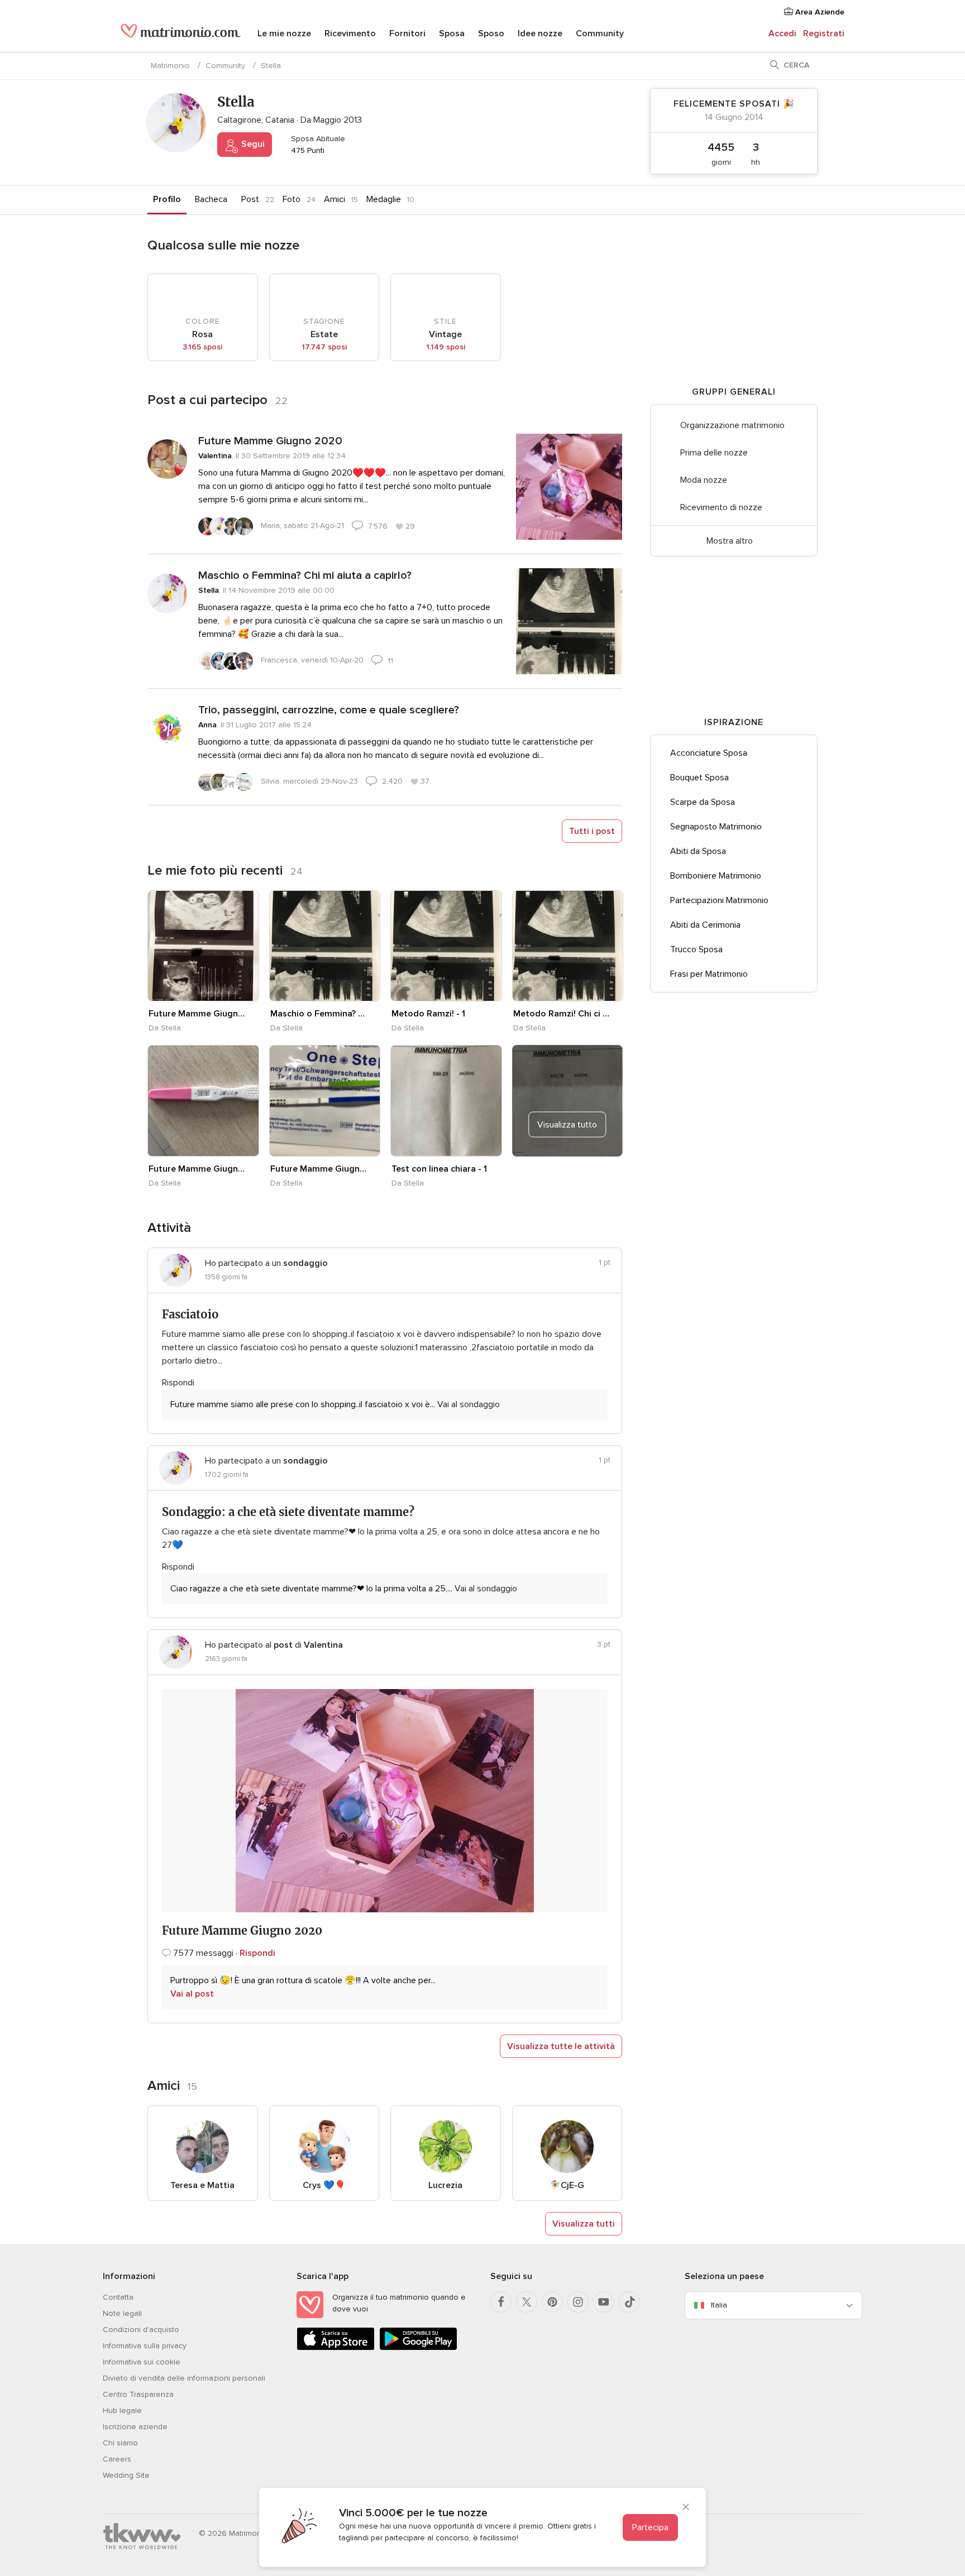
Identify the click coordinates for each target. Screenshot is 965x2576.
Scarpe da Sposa (703, 802)
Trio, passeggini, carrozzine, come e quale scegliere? (329, 710)
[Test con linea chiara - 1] (446, 1101)
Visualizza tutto (567, 1125)
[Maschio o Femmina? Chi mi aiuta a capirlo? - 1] (325, 946)
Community (600, 33)
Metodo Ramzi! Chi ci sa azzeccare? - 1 (562, 1014)
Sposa (452, 33)
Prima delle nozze (714, 453)
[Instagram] (578, 2302)
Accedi (782, 33)
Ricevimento (350, 33)
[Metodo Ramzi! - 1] (446, 946)
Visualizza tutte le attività (561, 2046)
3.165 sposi (202, 347)
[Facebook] (501, 2302)
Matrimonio (170, 66)
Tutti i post (592, 831)
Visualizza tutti (584, 2224)
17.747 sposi (324, 347)
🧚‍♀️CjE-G (567, 2185)
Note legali (122, 2313)
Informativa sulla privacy (145, 2346)
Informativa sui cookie (142, 2362)
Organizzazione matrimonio (732, 425)
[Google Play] (418, 2348)
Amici (335, 199)
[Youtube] (604, 2302)
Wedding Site (126, 2475)
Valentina (215, 456)
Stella (209, 590)
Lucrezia (445, 2185)
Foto (292, 199)
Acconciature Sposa (709, 753)
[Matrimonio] (181, 35)
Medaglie (384, 199)
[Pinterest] (552, 2302)
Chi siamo (120, 2443)
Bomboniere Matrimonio (716, 876)
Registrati (824, 33)
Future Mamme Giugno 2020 (270, 441)
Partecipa (650, 2527)
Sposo (491, 33)
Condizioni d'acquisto (141, 2330)
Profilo (167, 199)
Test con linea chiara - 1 (439, 1169)
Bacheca (211, 199)
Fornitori (407, 33)
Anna (207, 725)
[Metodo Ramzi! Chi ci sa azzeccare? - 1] (568, 946)
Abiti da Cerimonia (705, 925)
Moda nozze (704, 480)
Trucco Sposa (696, 949)
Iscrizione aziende (135, 2427)
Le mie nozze (284, 33)
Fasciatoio (190, 1314)
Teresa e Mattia (202, 2185)
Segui (252, 144)
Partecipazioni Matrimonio (719, 900)
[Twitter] (527, 2302)
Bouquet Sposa (699, 778)
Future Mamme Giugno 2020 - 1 (197, 1014)
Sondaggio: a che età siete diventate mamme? (288, 1512)
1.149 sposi (446, 347)
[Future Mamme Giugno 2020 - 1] (203, 946)
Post (250, 199)
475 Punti (307, 150)
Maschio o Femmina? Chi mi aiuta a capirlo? (305, 575)
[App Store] (336, 2348)
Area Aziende (819, 12)
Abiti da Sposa (698, 851)
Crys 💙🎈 (324, 2185)
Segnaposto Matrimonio (716, 827)
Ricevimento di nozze (721, 507)
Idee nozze (540, 33)
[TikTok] (629, 2302)
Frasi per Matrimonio (709, 974)
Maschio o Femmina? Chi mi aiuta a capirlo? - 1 (319, 1014)
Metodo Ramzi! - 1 (428, 1014)
